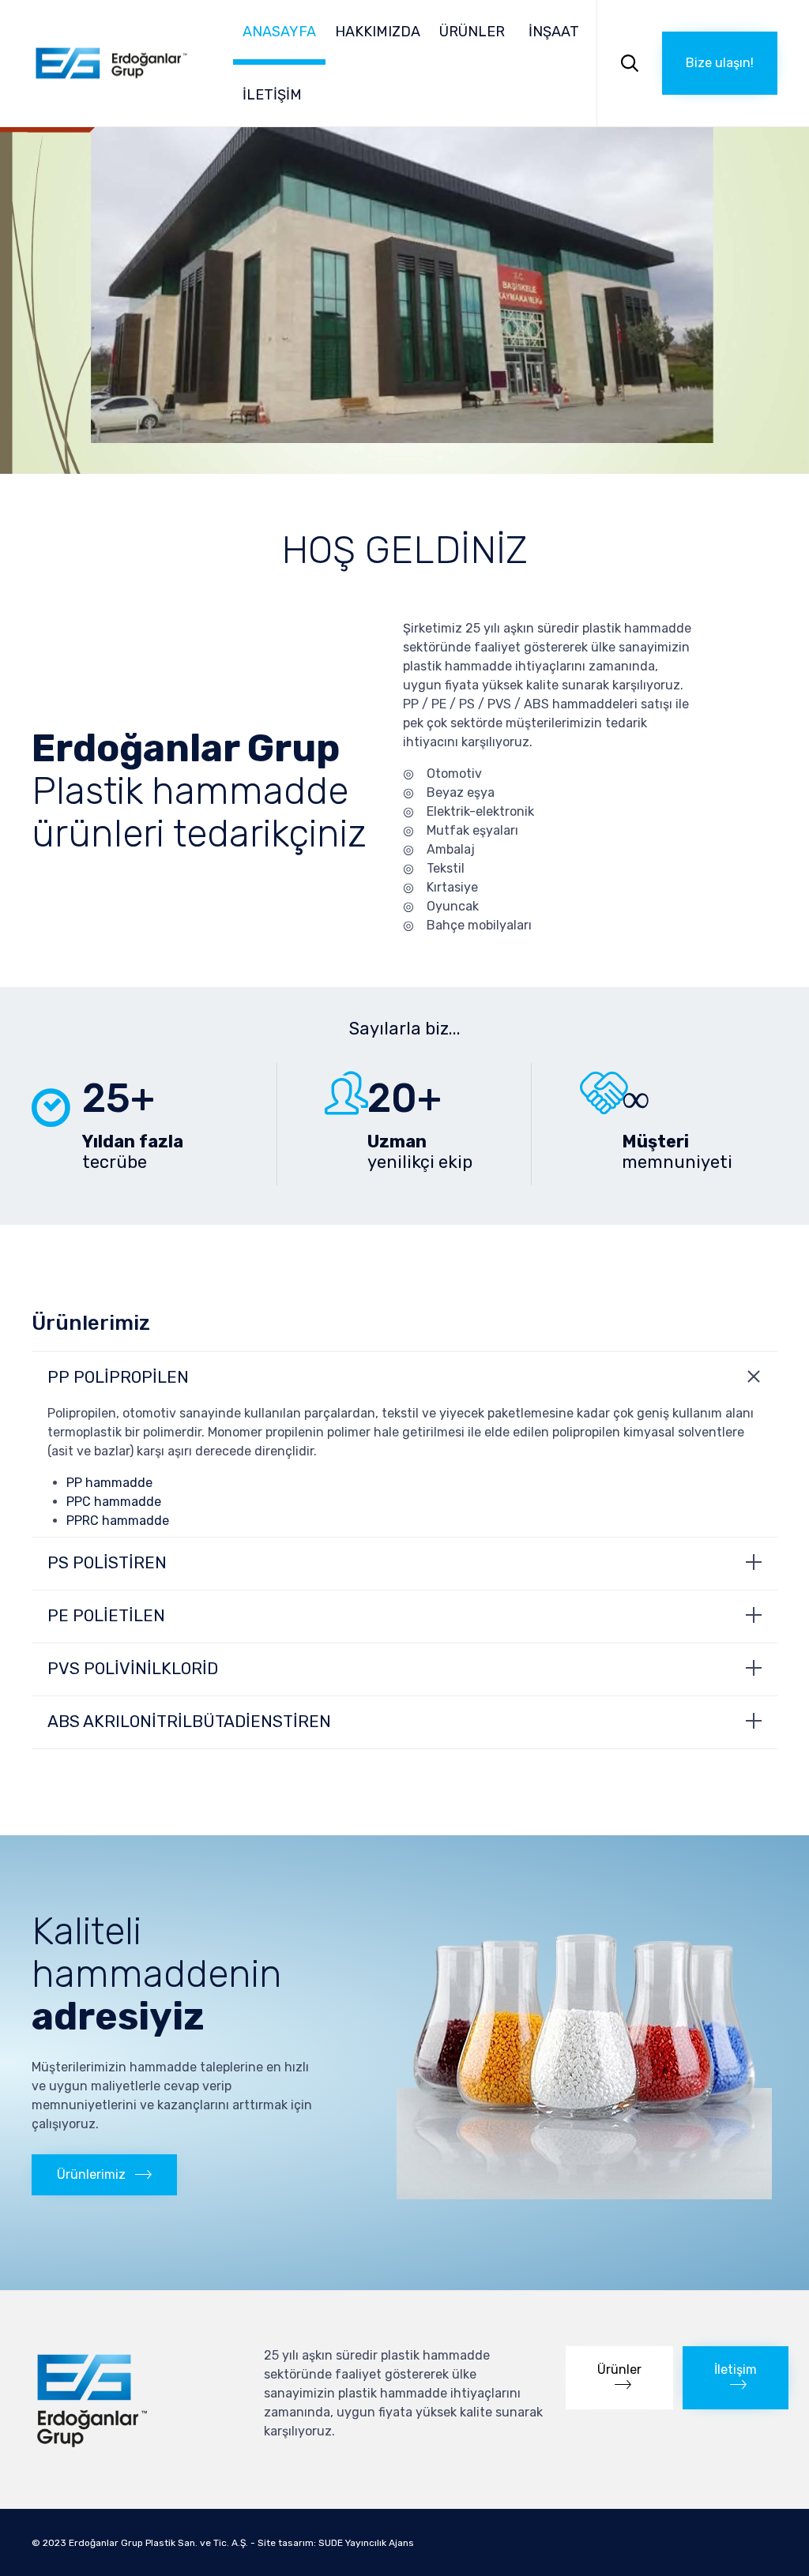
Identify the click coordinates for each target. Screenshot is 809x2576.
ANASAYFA (279, 32)
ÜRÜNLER (472, 32)
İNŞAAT (554, 32)
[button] (720, 63)
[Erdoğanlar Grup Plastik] (111, 63)
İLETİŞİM (272, 95)
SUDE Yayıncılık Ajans (366, 2543)
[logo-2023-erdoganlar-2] (136, 2447)
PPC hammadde (114, 1502)
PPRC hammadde (118, 1521)
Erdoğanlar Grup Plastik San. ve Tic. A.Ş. (158, 2543)
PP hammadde (109, 1483)
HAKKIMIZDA (378, 32)
